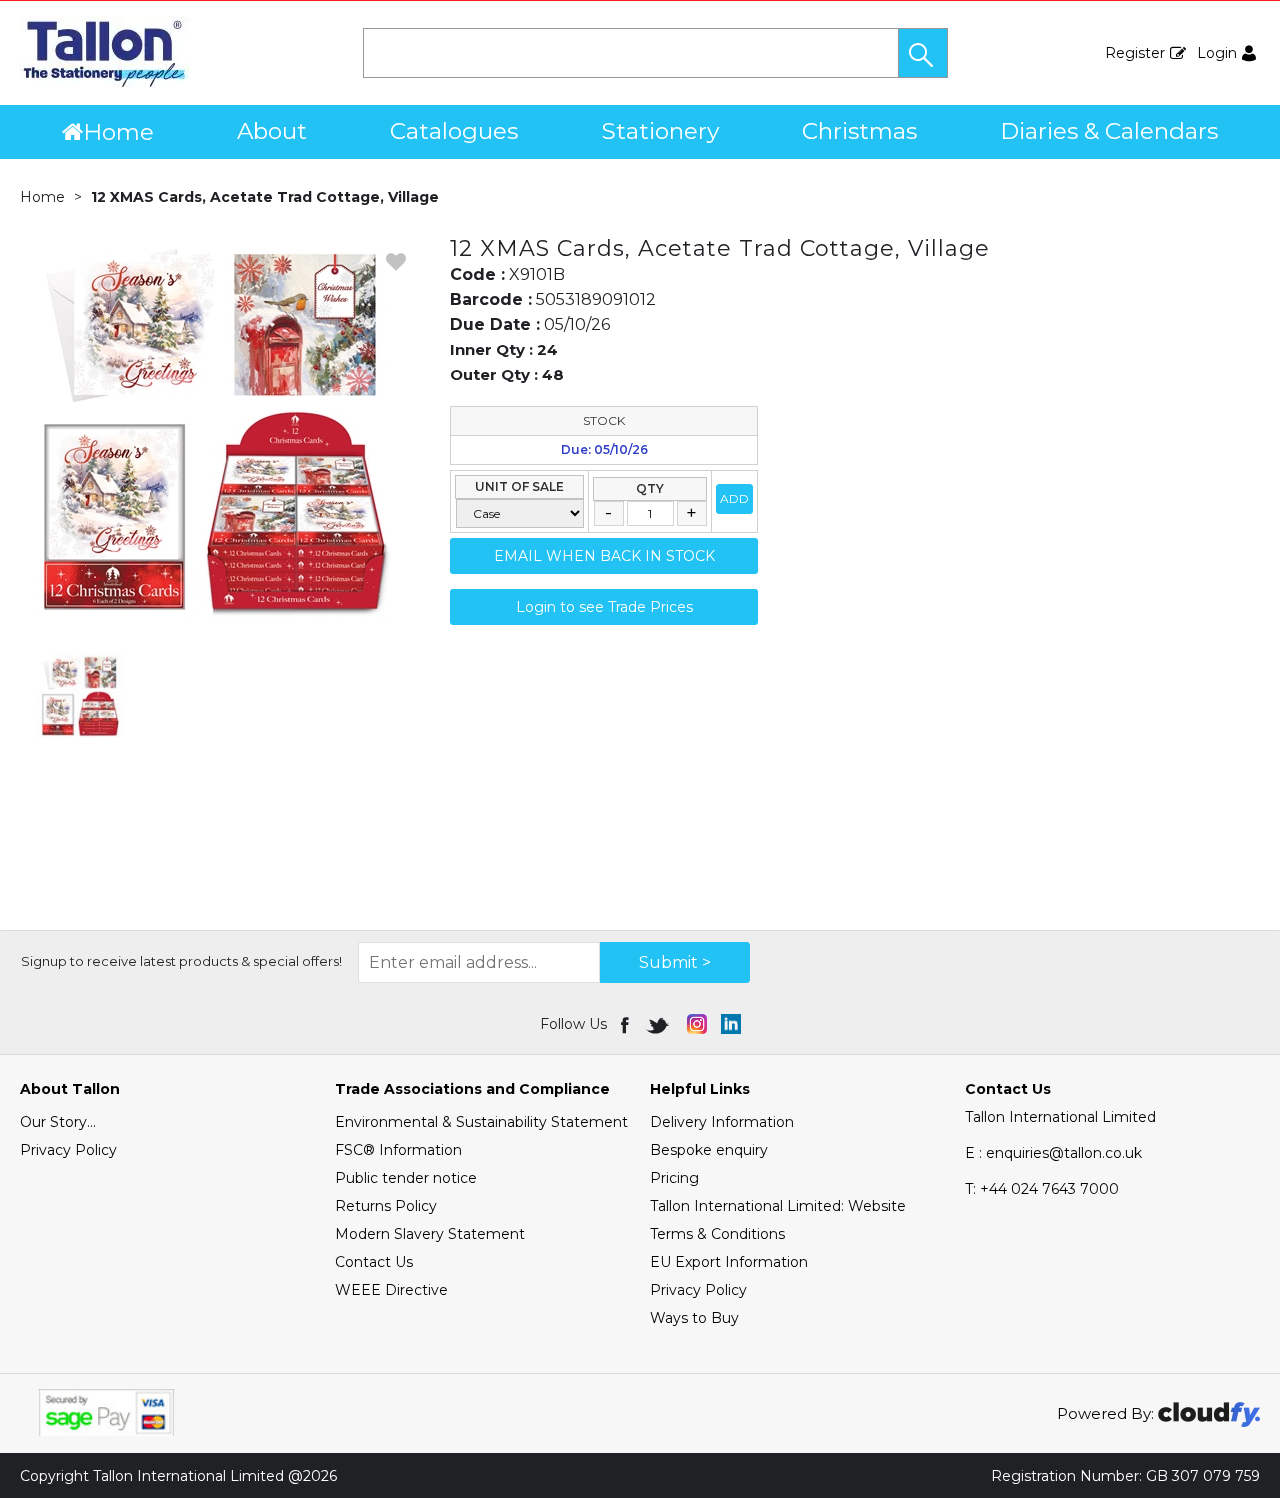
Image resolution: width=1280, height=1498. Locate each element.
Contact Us (374, 1262)
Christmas (859, 131)
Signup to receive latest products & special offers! (181, 961)
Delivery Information (722, 1122)
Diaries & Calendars (1109, 131)
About (272, 131)
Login (1217, 53)
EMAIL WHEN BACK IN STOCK (604, 556)
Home (118, 132)
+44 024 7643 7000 (1042, 1189)
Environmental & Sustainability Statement (481, 1122)
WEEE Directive (391, 1290)
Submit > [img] (675, 962)
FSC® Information (398, 1150)
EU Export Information (729, 1262)
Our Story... (58, 1122)
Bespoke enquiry (709, 1150)
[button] (923, 53)
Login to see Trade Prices (604, 607)
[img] (626, 1024)
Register (1135, 53)
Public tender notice (406, 1178)
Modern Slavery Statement (430, 1234)
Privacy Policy (68, 1150)
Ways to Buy (694, 1318)
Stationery (660, 131)
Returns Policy (386, 1206)
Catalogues (454, 131)
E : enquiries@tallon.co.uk (1053, 1153)
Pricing (674, 1178)
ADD (734, 498)
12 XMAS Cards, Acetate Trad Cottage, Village (265, 197)
